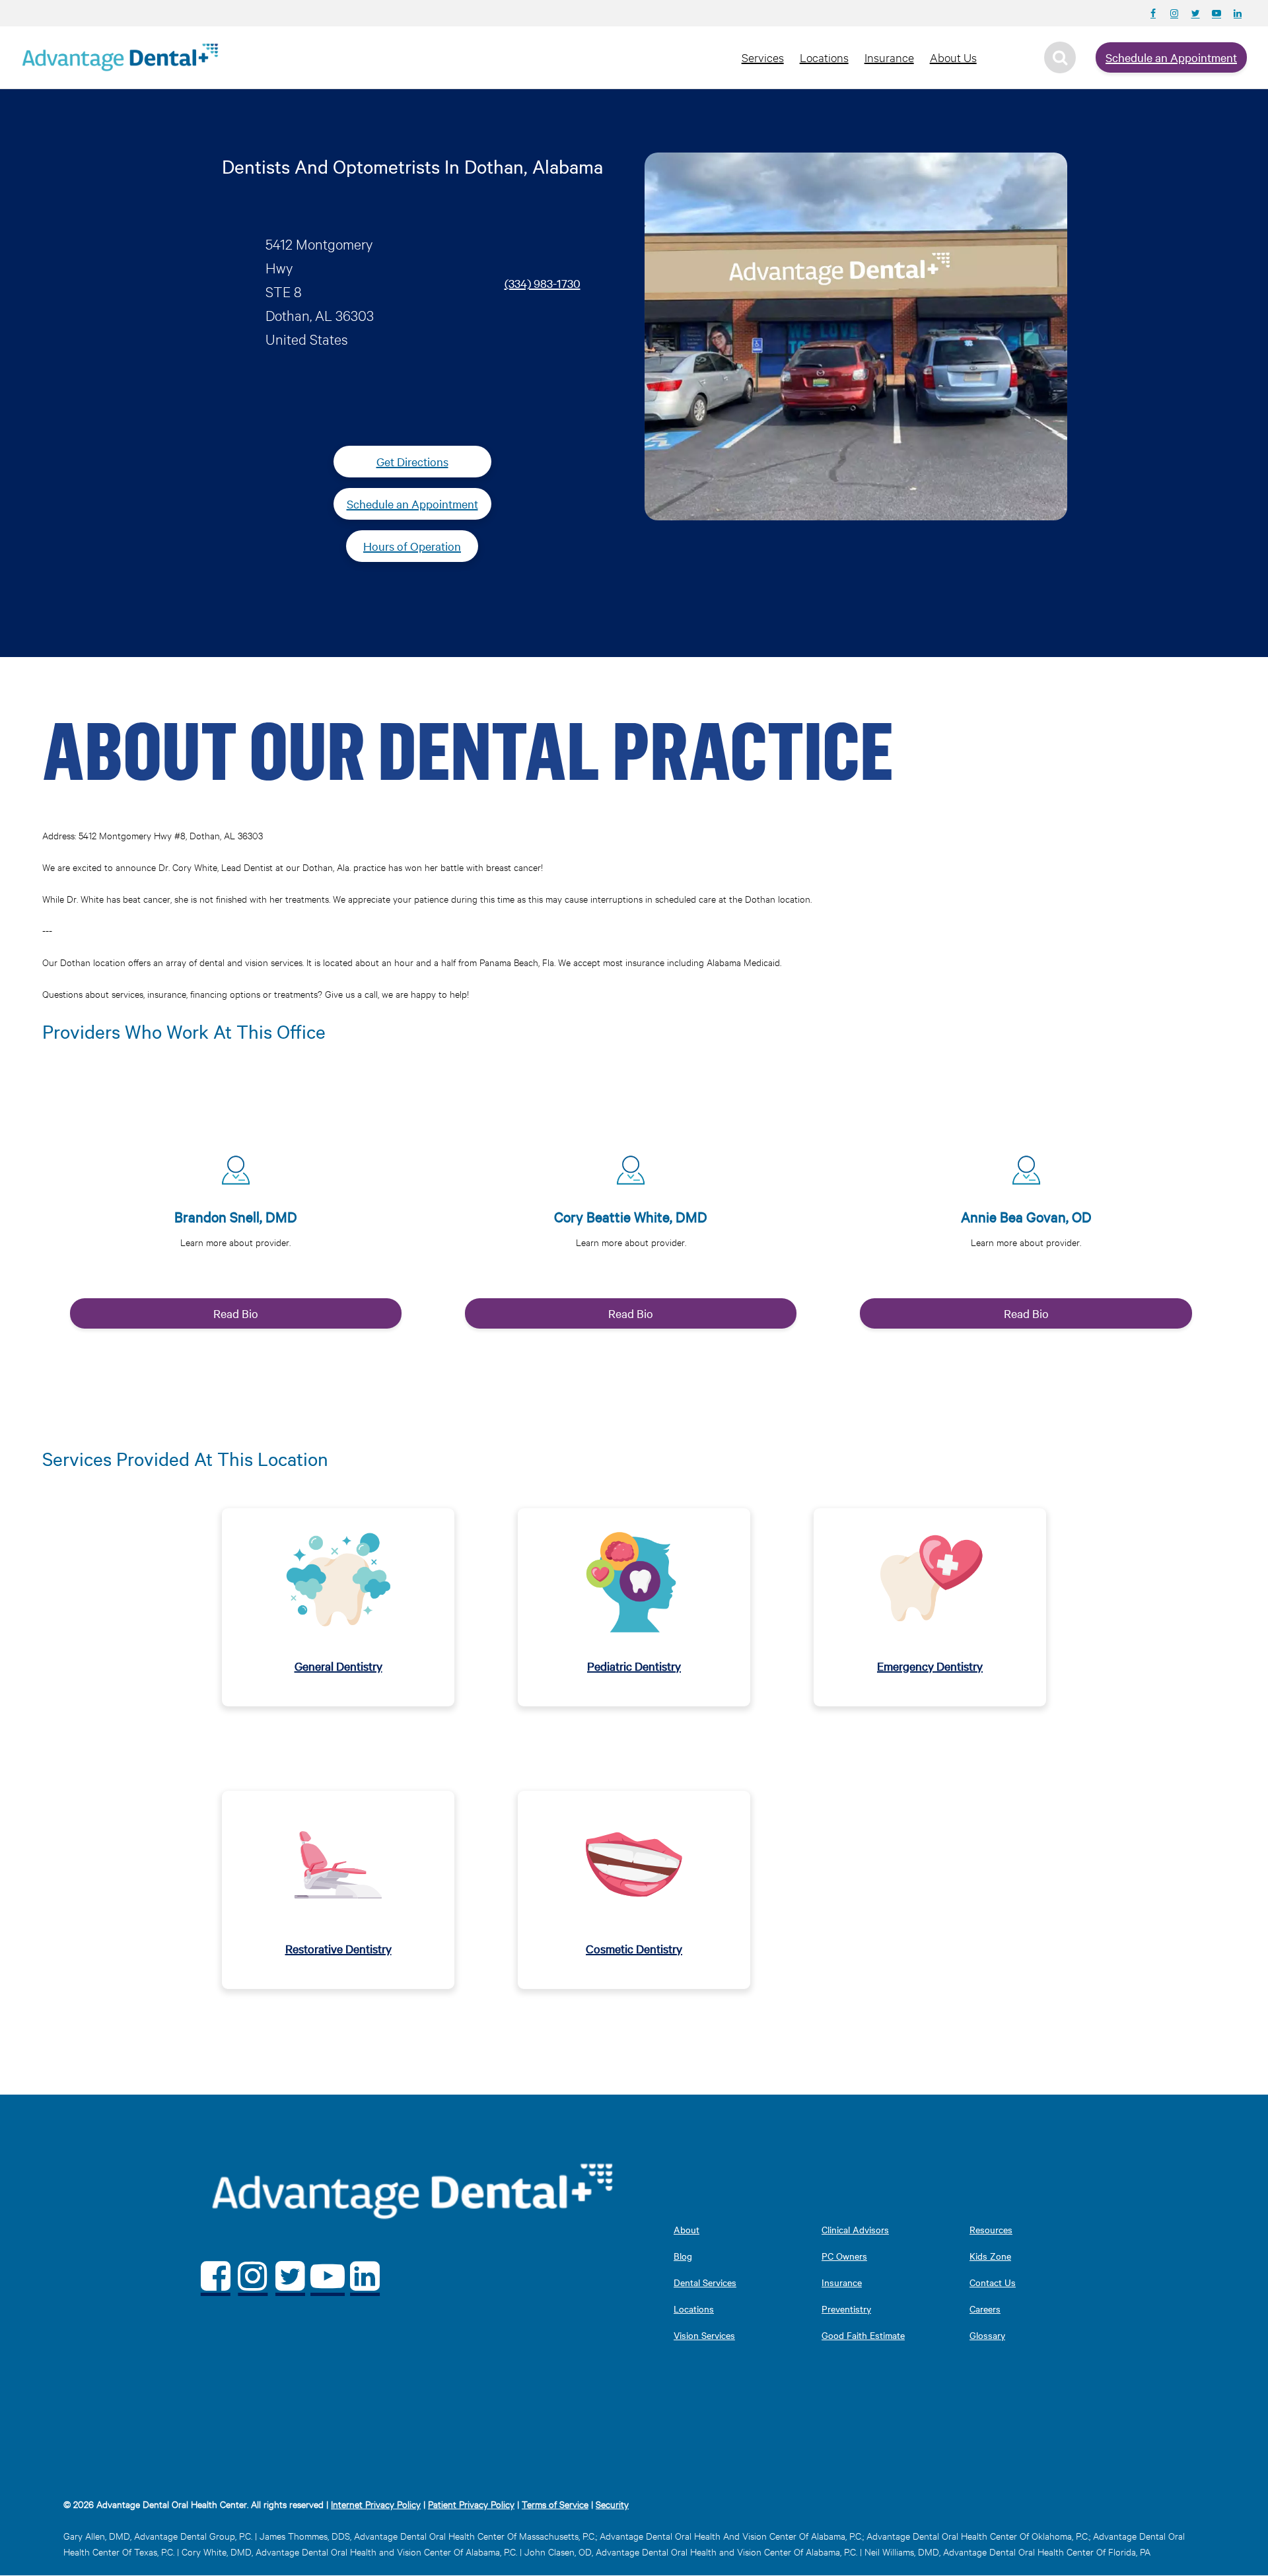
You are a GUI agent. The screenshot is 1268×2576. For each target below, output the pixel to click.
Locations (824, 57)
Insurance (889, 57)
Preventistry (846, 2309)
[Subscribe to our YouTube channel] (1216, 13)
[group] (232, 1236)
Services (763, 57)
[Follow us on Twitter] (1195, 13)
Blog (683, 2256)
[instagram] (253, 2276)
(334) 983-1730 (543, 283)
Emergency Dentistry (930, 1666)
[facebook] (216, 2276)
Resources (991, 2229)
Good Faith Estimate (863, 2335)
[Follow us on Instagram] (1174, 13)
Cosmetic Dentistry (634, 1948)
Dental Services (705, 2282)
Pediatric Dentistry (634, 1666)
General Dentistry (338, 1666)
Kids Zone (990, 2256)
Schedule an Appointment (1171, 57)
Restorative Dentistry (338, 1948)
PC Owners (844, 2256)
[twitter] (290, 2276)
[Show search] (1060, 57)
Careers (985, 2309)
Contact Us (993, 2282)
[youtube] (328, 2276)
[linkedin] (365, 2276)
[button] (236, 1231)
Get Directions (412, 461)
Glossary (987, 2335)
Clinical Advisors (855, 2229)
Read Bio (236, 1313)
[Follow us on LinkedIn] (1238, 13)
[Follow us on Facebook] (1153, 13)
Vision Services (704, 2335)
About (687, 2229)
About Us (953, 57)
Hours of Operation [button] (412, 546)
